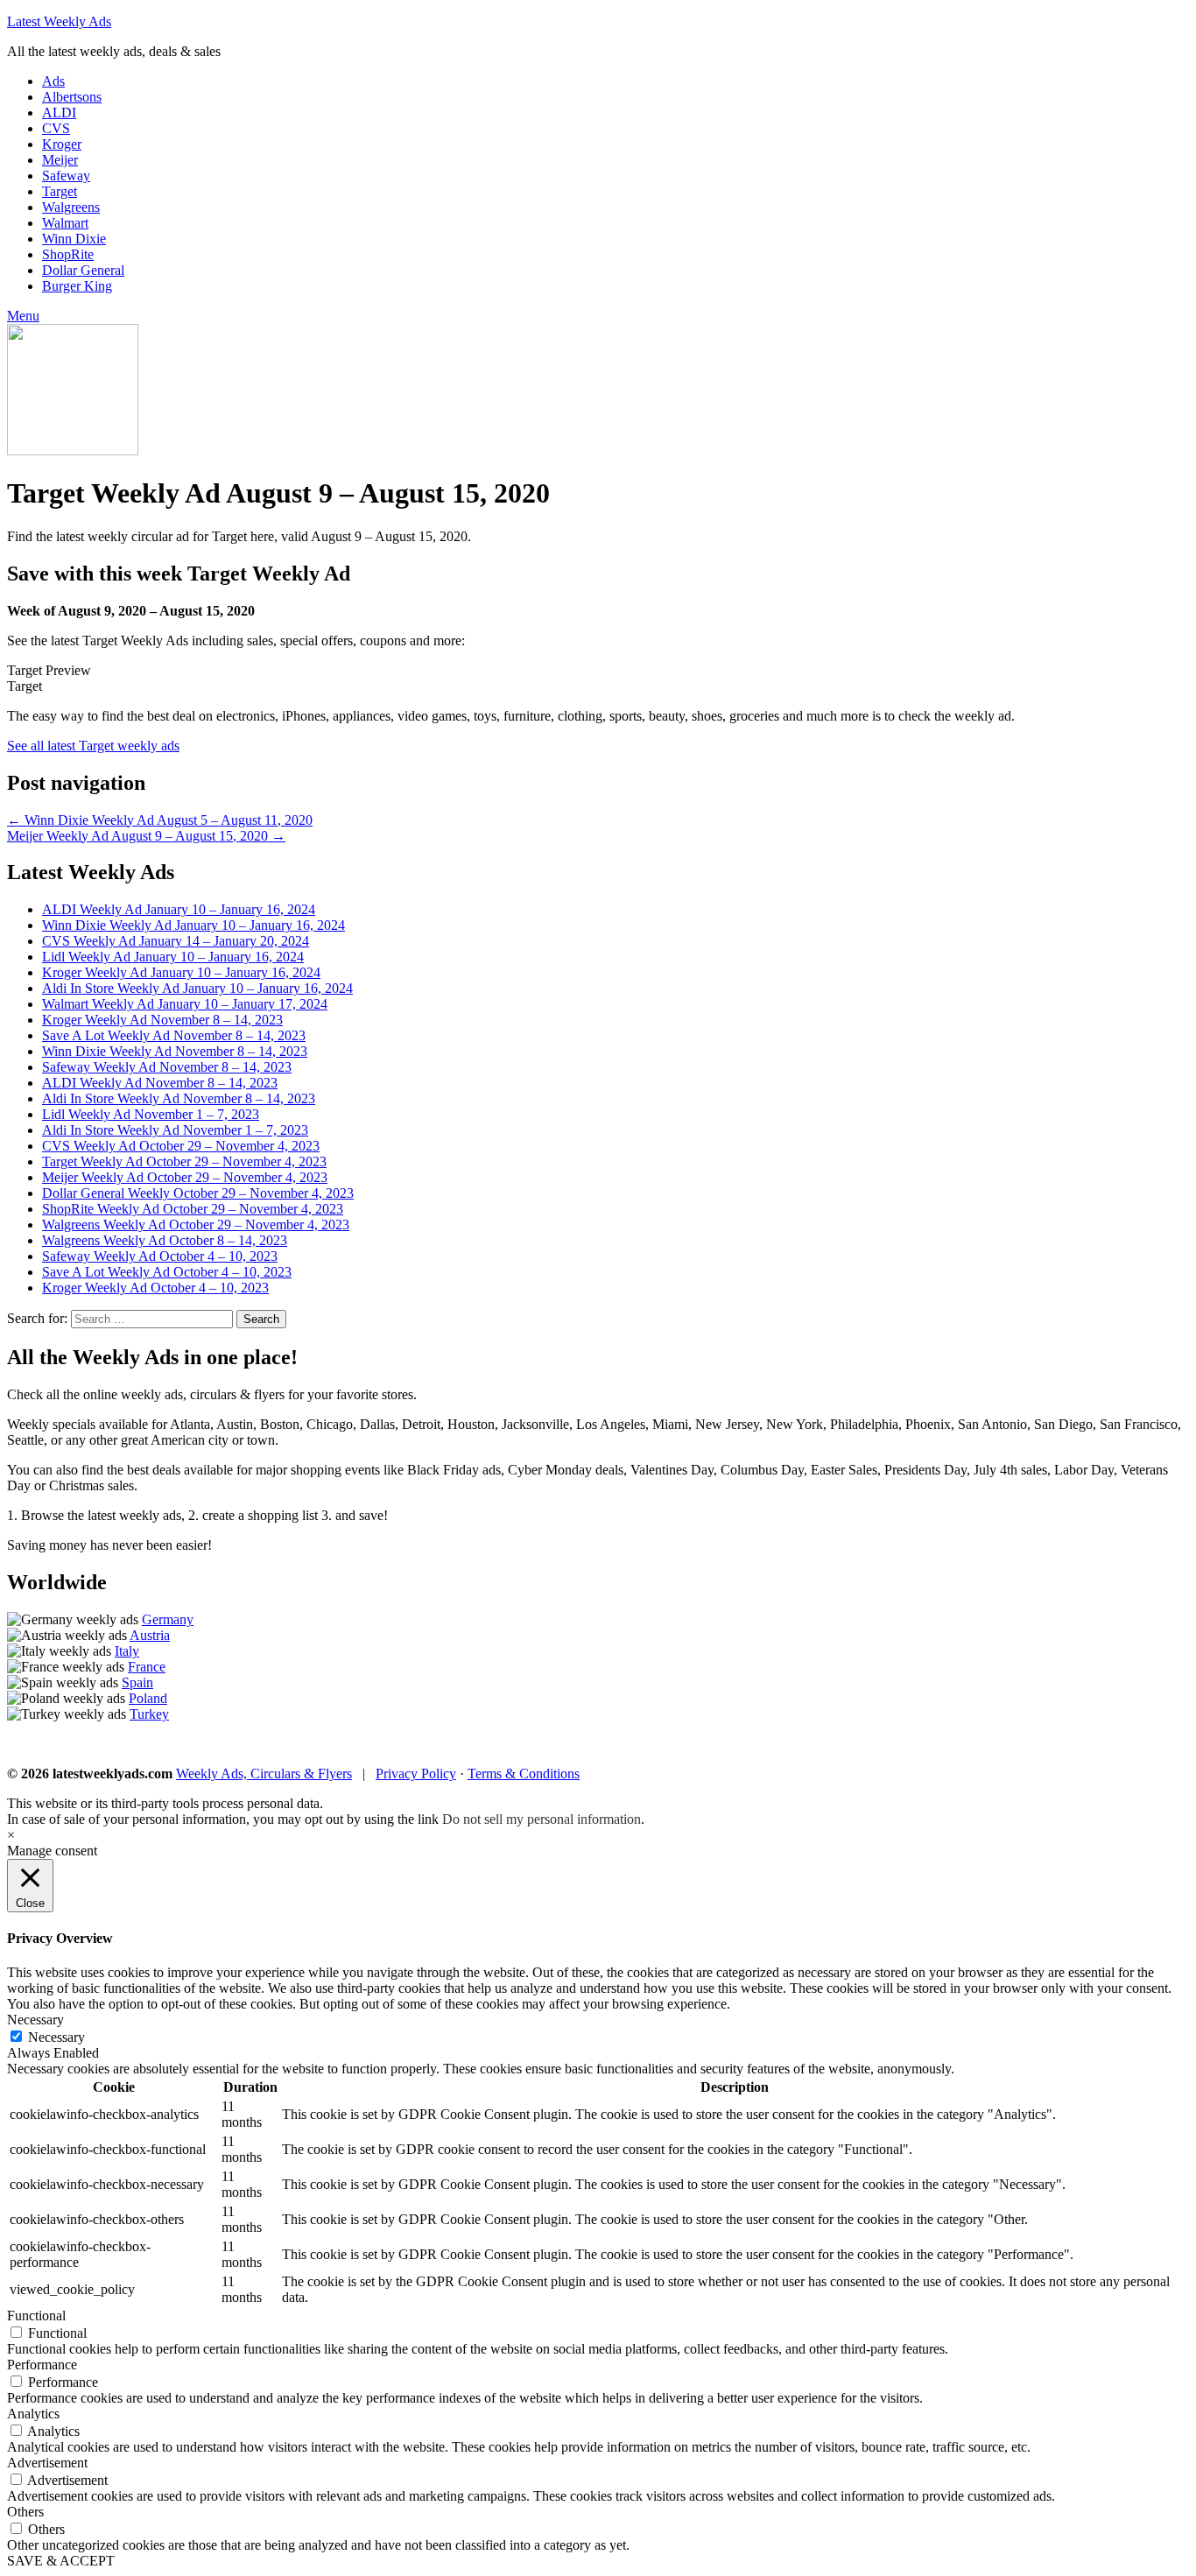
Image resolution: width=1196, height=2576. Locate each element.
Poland (148, 1698)
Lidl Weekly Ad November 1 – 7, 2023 (151, 1114)
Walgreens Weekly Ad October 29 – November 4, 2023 (196, 1225)
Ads (53, 81)
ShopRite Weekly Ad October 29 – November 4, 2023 (193, 1209)
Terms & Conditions (524, 1774)
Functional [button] (36, 2316)
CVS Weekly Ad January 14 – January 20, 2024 (176, 941)
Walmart (65, 223)
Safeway (66, 176)
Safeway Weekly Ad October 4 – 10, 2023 (160, 1256)
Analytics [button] (33, 2414)
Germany (168, 1619)
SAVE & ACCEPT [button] (61, 2561)
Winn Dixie (74, 239)
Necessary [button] (35, 2020)
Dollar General (83, 270)
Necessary (56, 2037)
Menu (23, 316)
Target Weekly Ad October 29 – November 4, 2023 (184, 1161)
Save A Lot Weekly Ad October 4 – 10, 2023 (167, 1272)
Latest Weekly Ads (59, 21)
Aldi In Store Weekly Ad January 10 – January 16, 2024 (197, 988)
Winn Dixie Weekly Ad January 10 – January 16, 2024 (193, 925)
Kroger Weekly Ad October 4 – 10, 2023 (155, 1288)
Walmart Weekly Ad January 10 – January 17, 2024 (185, 1004)
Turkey (149, 1714)
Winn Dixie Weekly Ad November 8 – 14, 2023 (175, 1051)
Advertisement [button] (47, 2463)
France (147, 1667)
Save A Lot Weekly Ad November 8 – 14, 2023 (174, 1035)
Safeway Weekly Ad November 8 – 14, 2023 (167, 1067)
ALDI (59, 113)
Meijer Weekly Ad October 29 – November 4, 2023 (185, 1177)
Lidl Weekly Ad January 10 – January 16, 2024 (173, 957)
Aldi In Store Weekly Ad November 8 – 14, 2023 (179, 1098)
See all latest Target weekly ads (93, 746)
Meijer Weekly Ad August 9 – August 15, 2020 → (146, 836)
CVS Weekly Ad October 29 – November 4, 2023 (181, 1146)
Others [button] (25, 2512)
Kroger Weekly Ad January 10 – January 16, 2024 (181, 972)
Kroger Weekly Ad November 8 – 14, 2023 (162, 1020)
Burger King (77, 286)
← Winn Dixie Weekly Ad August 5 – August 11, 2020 (160, 820)
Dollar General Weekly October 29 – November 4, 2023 (198, 1193)
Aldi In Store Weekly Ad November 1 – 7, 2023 (175, 1130)
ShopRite (68, 254)
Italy (127, 1651)
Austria (150, 1635)
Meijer (60, 160)
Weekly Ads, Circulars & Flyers (264, 1774)
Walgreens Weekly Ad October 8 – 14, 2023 (165, 1240)
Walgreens (71, 207)
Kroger (62, 144)
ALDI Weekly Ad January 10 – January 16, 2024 (179, 909)
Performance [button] (42, 2365)
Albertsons (72, 97)
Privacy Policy (416, 1774)
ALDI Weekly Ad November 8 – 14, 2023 (160, 1083)
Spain (137, 1682)
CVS (56, 128)
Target (60, 191)
